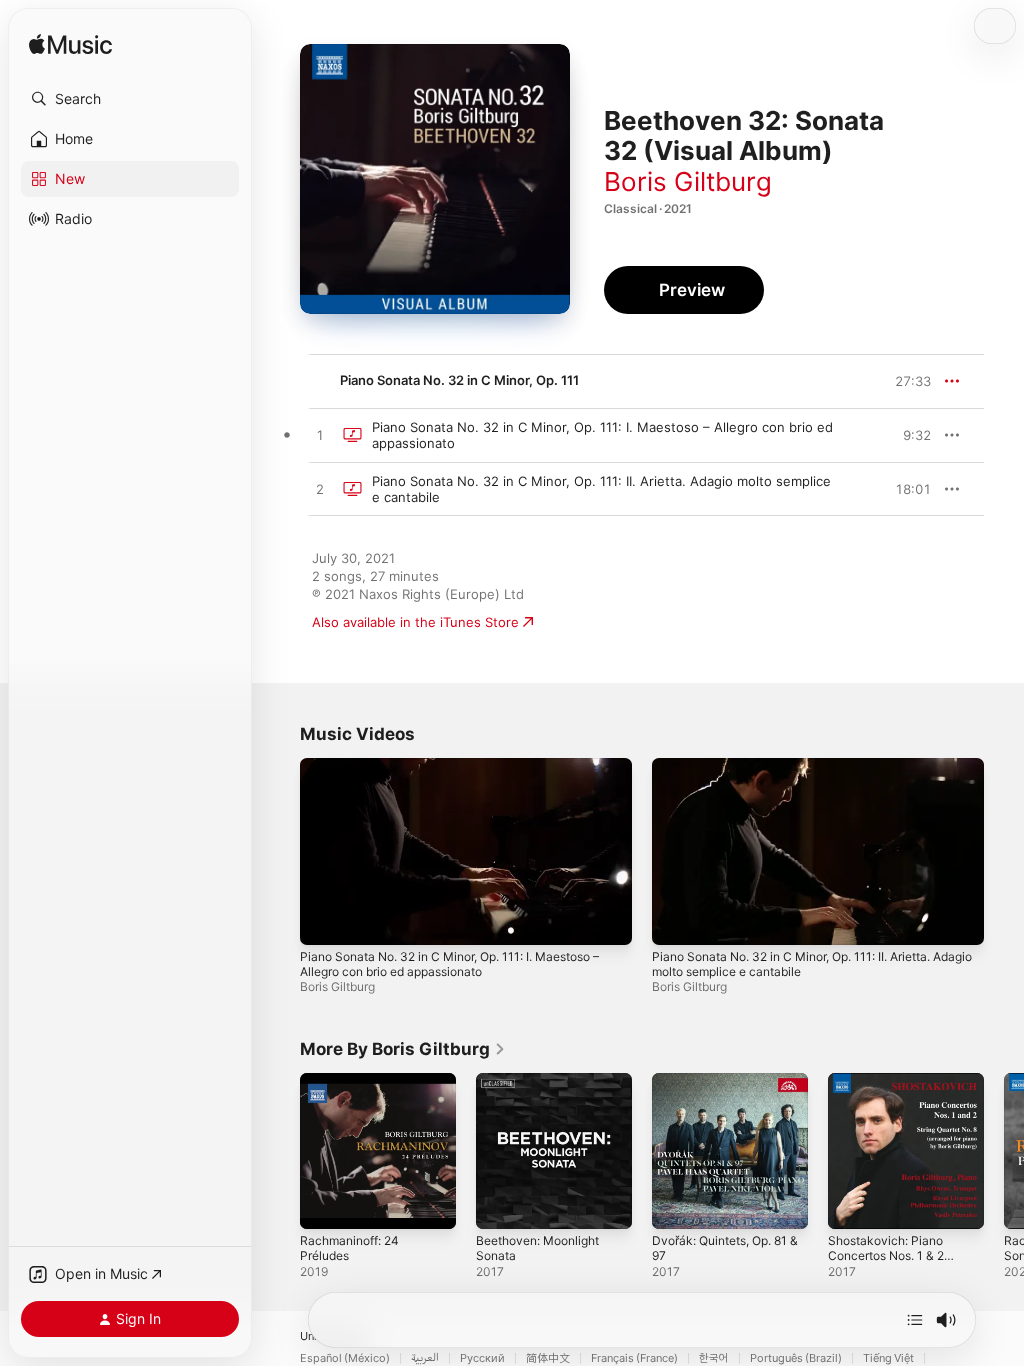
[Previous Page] (280, 1151)
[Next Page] (1004, 1151)
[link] (403, 1049)
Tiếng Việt (888, 1358)
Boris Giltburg (688, 181)
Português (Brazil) (796, 1358)
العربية (425, 1358)
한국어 (714, 1358)
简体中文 (548, 1358)
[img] (70, 45)
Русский (482, 1358)
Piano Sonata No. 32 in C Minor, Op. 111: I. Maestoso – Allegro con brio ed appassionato (449, 964)
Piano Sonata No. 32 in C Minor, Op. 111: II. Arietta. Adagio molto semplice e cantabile (812, 964)
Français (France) (634, 1358)
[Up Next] (915, 1320)
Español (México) (345, 1358)
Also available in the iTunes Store (415, 622)
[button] (130, 99)
